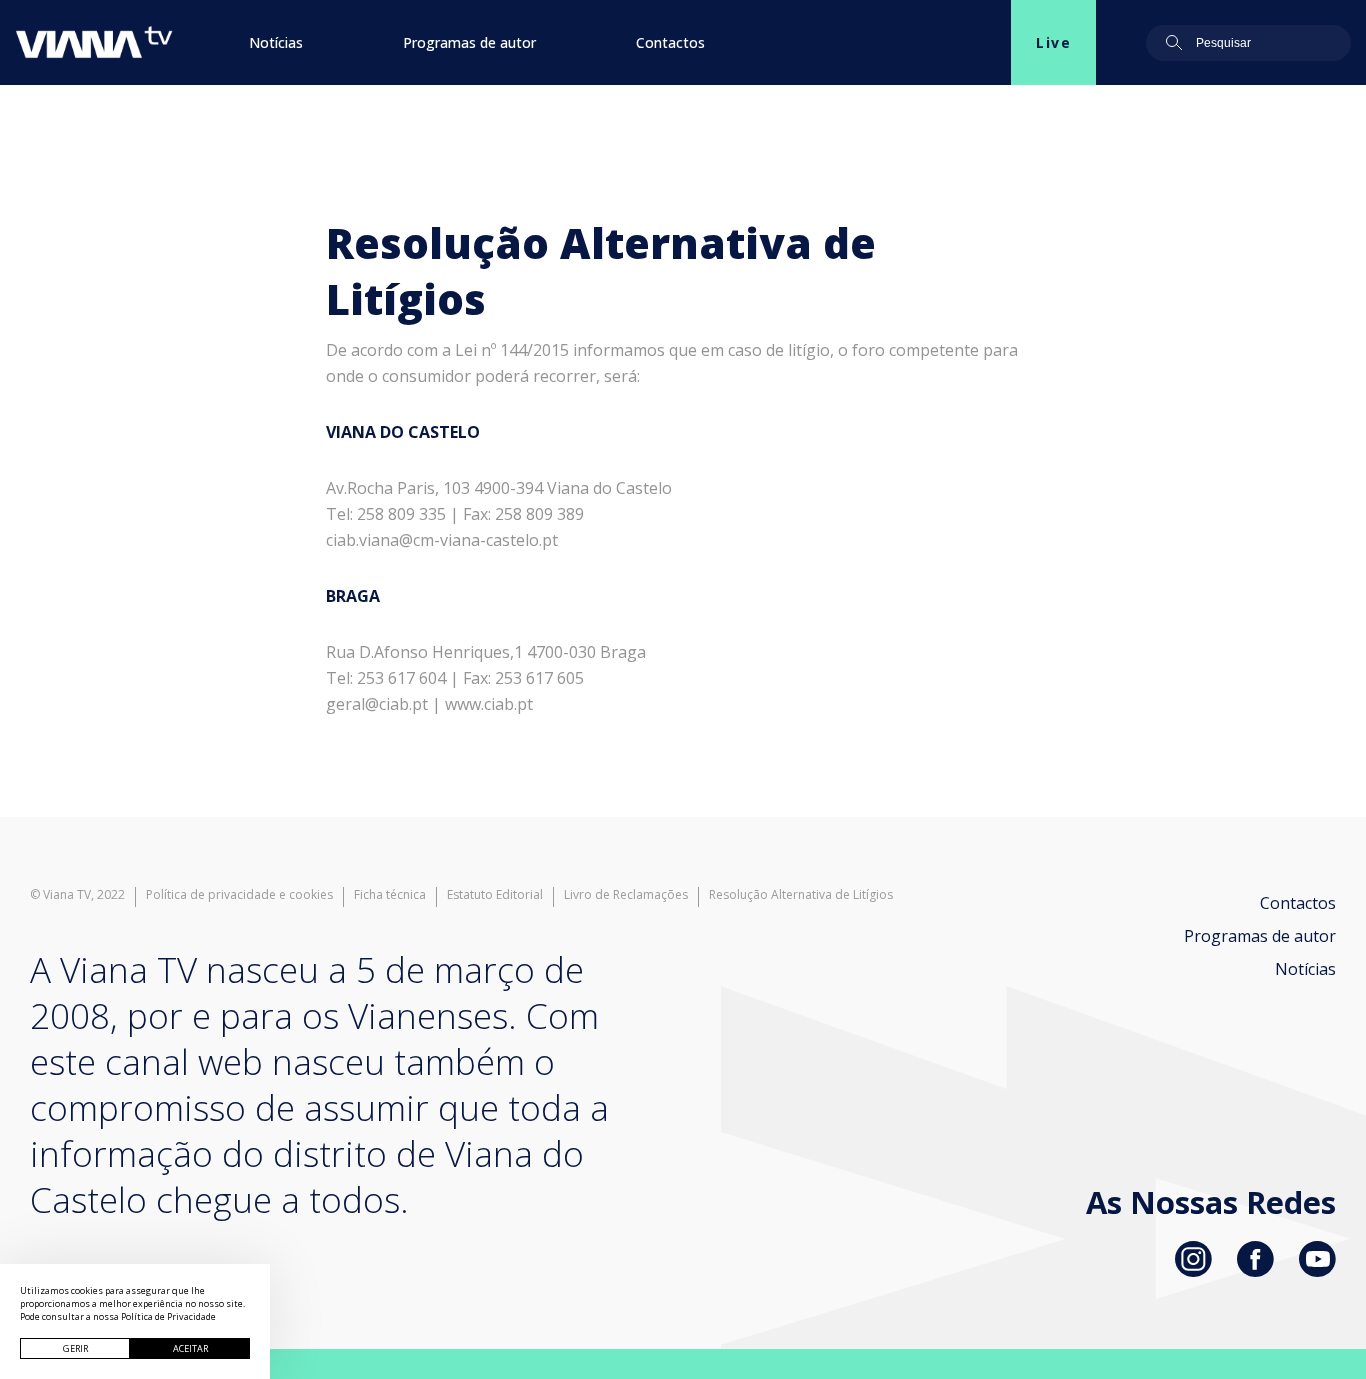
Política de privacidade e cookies (239, 895)
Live (1053, 42)
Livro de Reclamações (626, 895)
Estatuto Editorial (495, 895)
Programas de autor (469, 42)
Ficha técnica (390, 895)
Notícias (276, 42)
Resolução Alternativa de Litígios (801, 895)
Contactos (670, 42)
